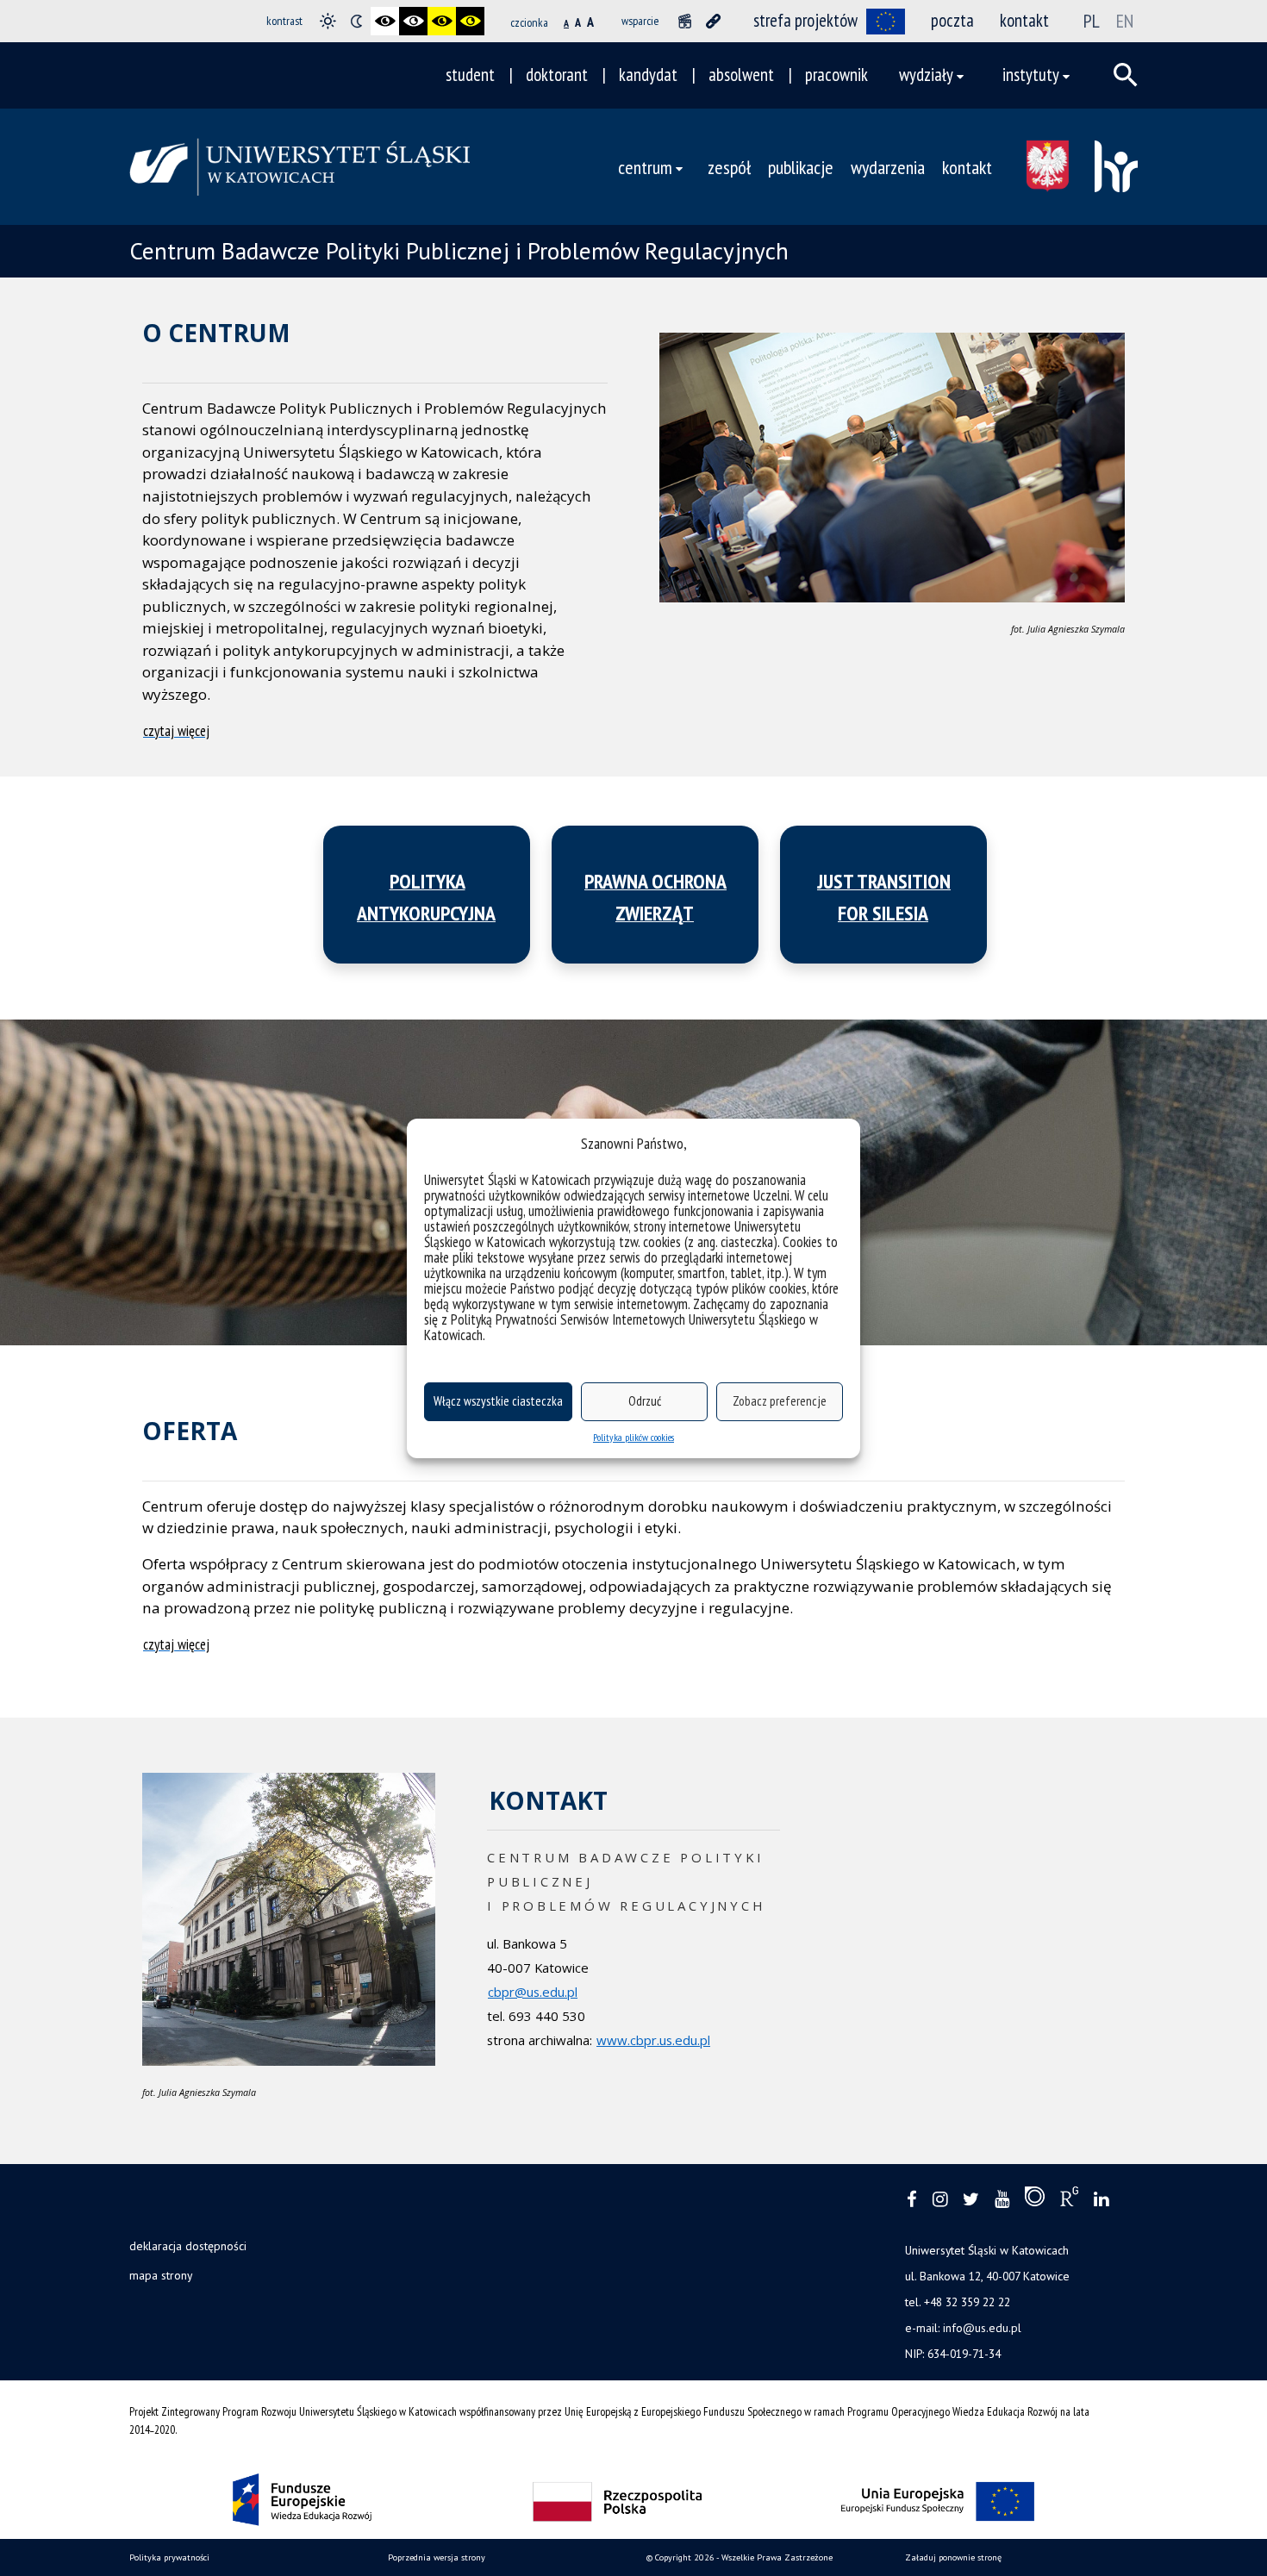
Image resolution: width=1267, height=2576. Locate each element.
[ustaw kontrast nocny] (356, 21)
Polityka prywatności (169, 2557)
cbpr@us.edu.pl (533, 1992)
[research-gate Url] (1069, 2200)
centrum (645, 167)
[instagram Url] (940, 2200)
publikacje (801, 167)
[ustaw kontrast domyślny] (328, 21)
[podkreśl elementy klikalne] (713, 21)
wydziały (926, 75)
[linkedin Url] (1101, 2200)
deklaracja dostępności (188, 2246)
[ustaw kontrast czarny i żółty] (442, 21)
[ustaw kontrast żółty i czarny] (470, 21)
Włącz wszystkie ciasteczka (498, 1401)
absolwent (741, 75)
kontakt (1024, 20)
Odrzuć (645, 1401)
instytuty (1031, 75)
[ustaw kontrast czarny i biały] (385, 21)
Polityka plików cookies (633, 1437)
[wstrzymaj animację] (685, 21)
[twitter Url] (971, 2200)
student (470, 75)
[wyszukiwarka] (1126, 75)
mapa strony (161, 2275)
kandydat (648, 75)
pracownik (836, 75)
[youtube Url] (1002, 2200)
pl (1092, 21)
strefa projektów (805, 20)
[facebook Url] (912, 2200)
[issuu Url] (1035, 2200)
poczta (952, 20)
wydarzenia (888, 167)
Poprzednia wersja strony (437, 2557)
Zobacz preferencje (780, 1401)
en (1125, 21)
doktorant (557, 75)
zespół (729, 167)
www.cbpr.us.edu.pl (653, 2040)
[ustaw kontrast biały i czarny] (413, 21)
